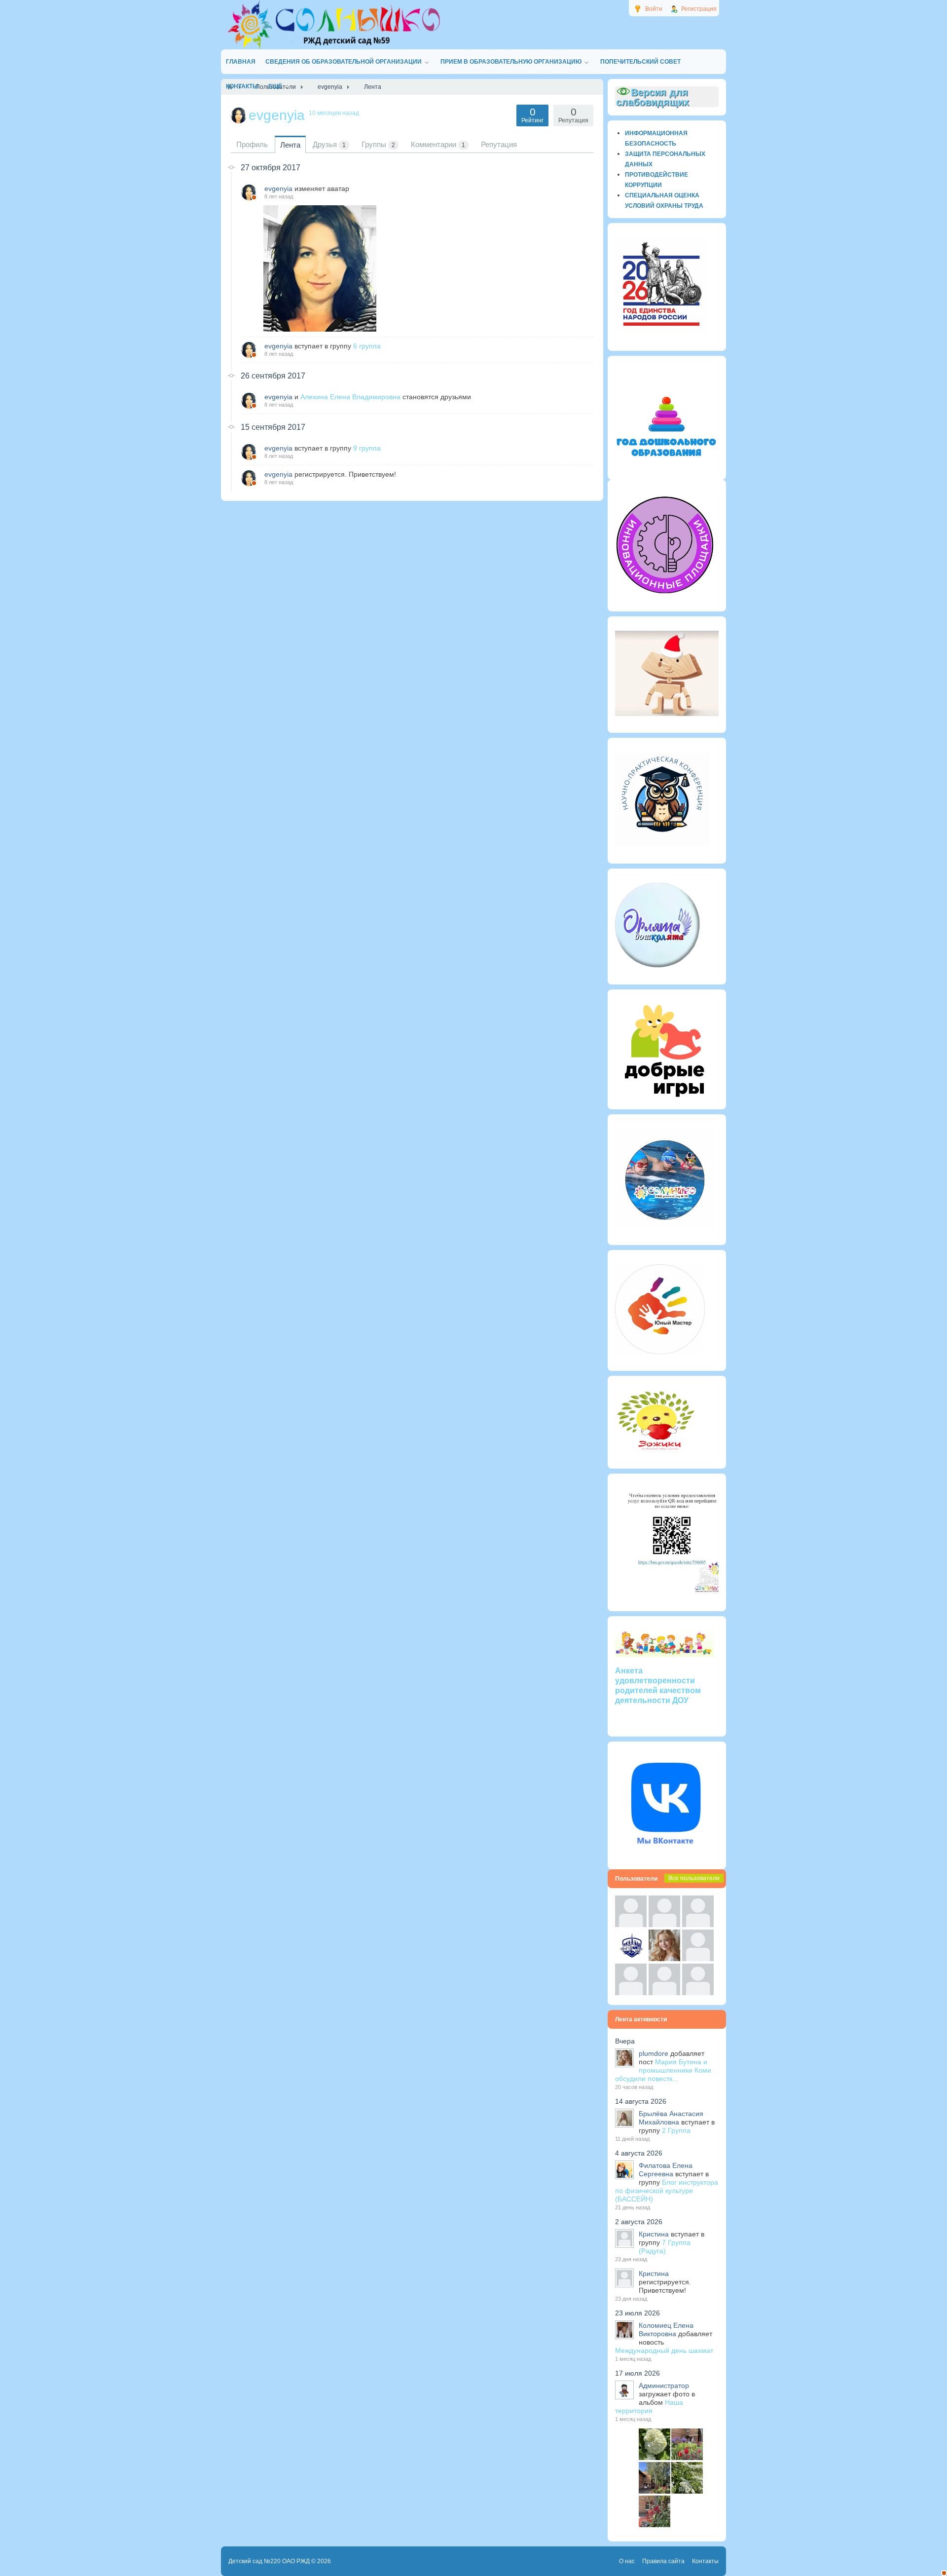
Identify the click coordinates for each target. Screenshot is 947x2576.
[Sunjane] (664, 1993)
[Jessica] (698, 1993)
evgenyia (278, 189)
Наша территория (649, 2406)
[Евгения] (698, 1959)
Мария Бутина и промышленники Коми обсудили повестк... (663, 2070)
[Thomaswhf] (698, 1925)
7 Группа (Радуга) (665, 2247)
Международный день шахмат (664, 2350)
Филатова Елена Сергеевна (666, 2170)
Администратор (664, 2386)
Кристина (654, 2234)
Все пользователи (694, 1878)
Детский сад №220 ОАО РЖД (269, 2561)
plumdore (654, 2053)
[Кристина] (631, 1925)
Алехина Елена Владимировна (350, 397)
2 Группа (676, 2130)
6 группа (367, 346)
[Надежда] (631, 1993)
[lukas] (664, 1925)
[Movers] (631, 1959)
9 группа (367, 448)
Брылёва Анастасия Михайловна (671, 2118)
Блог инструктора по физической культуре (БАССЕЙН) (667, 2191)
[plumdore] (664, 1959)
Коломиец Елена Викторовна (666, 2330)
